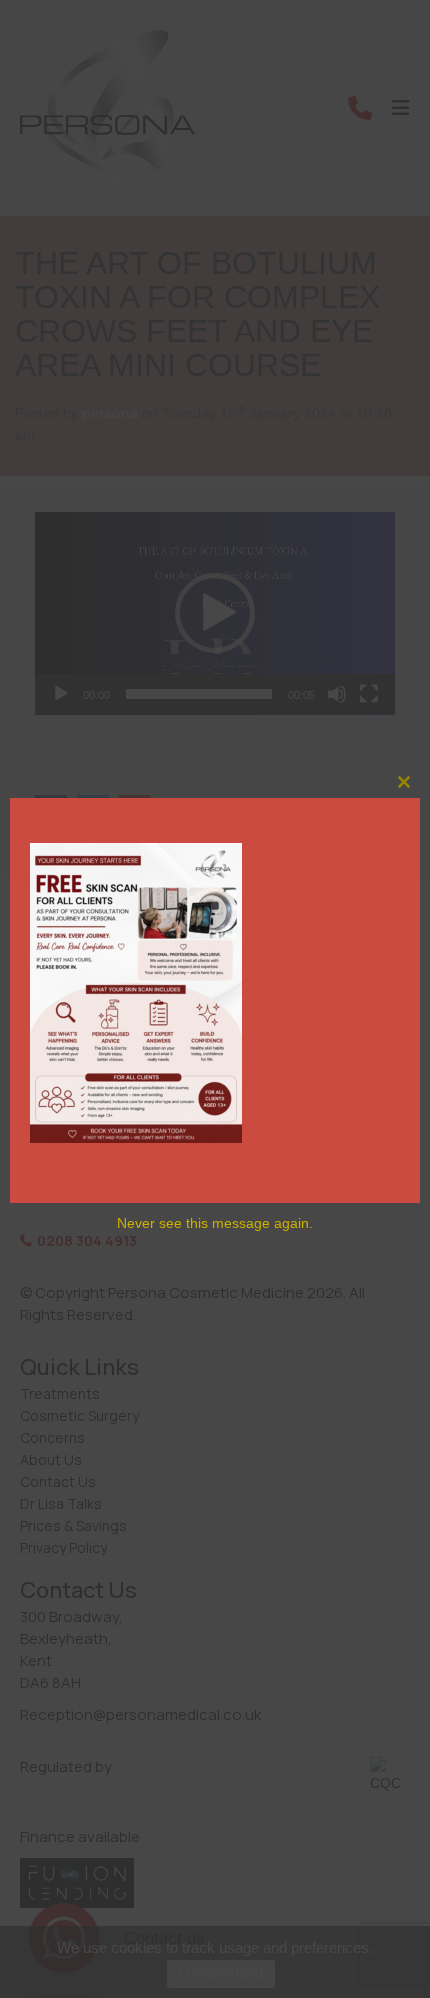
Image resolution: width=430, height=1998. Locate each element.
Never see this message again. (215, 1223)
